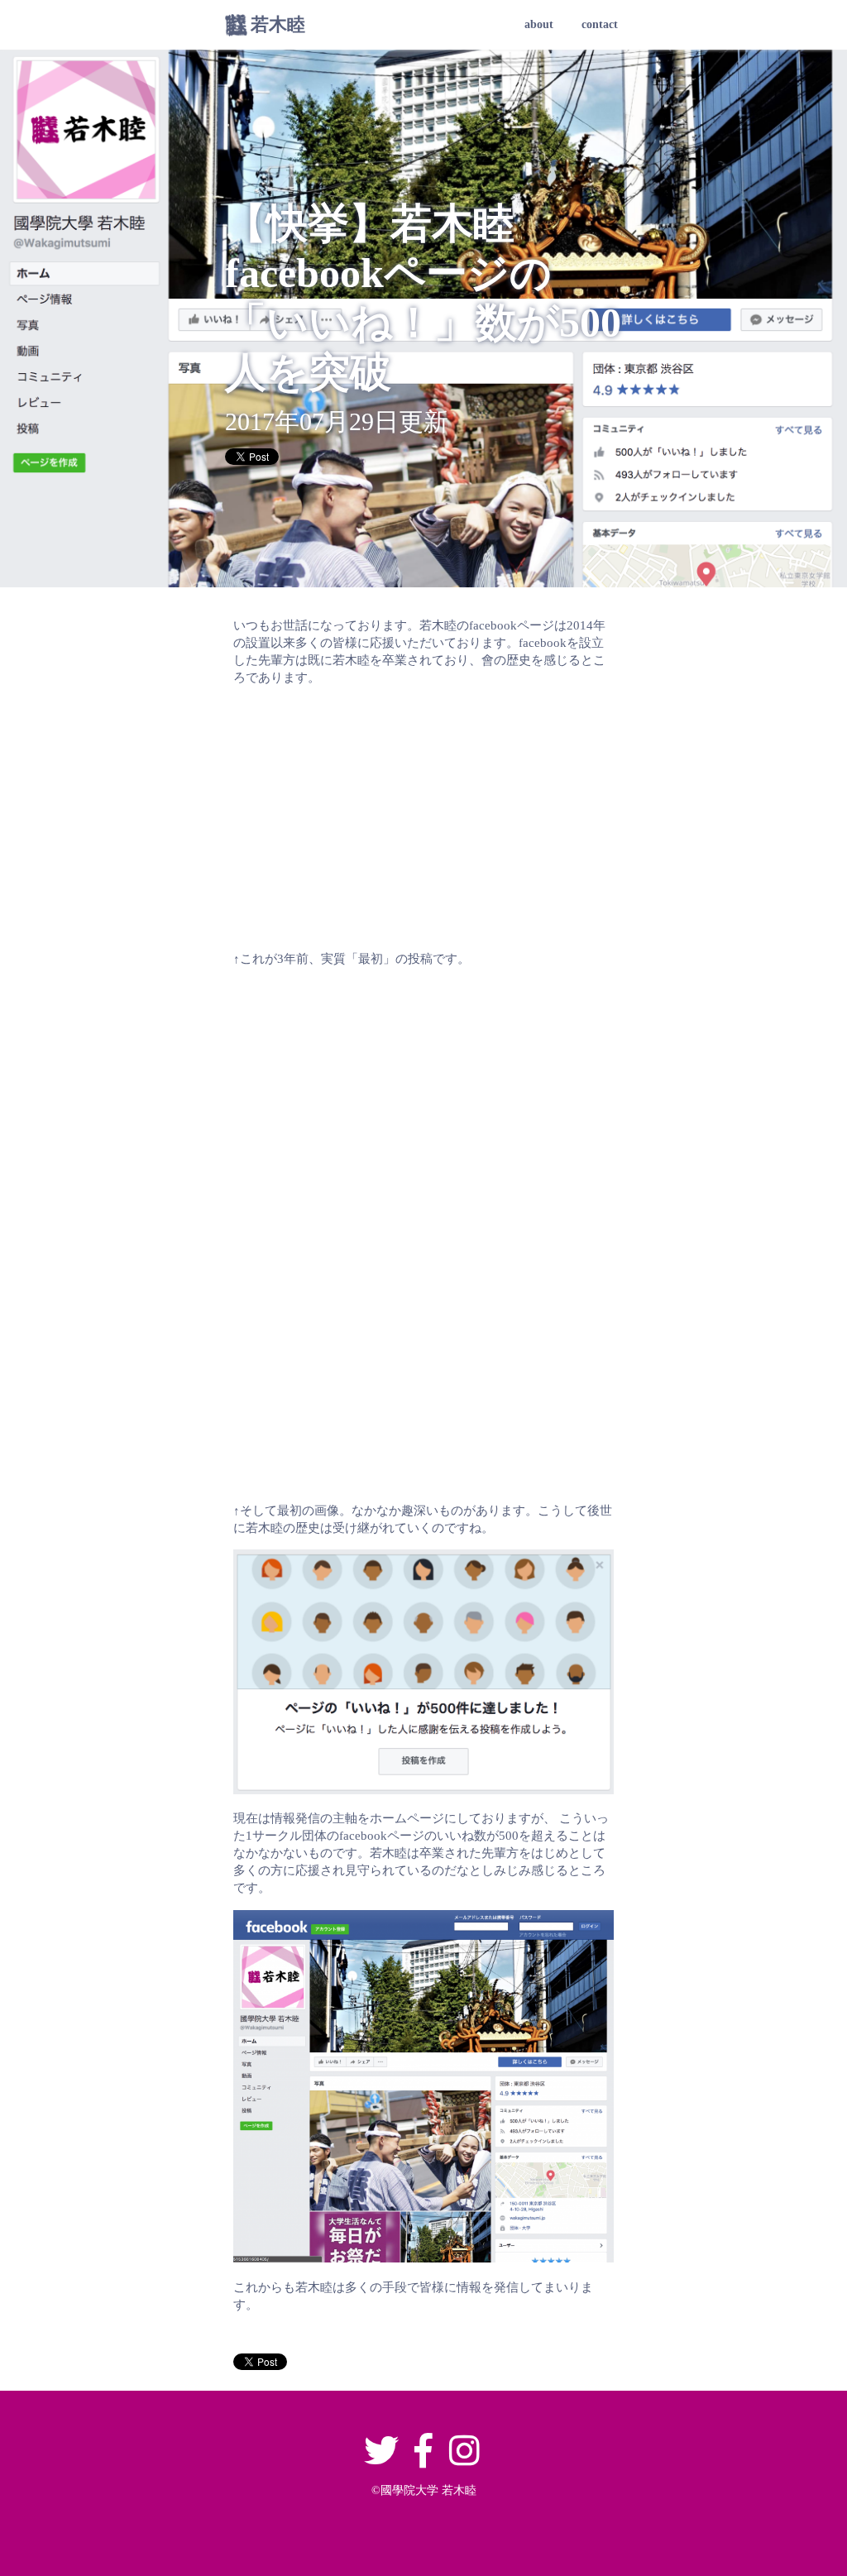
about (539, 24)
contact (600, 24)
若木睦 (278, 24)
